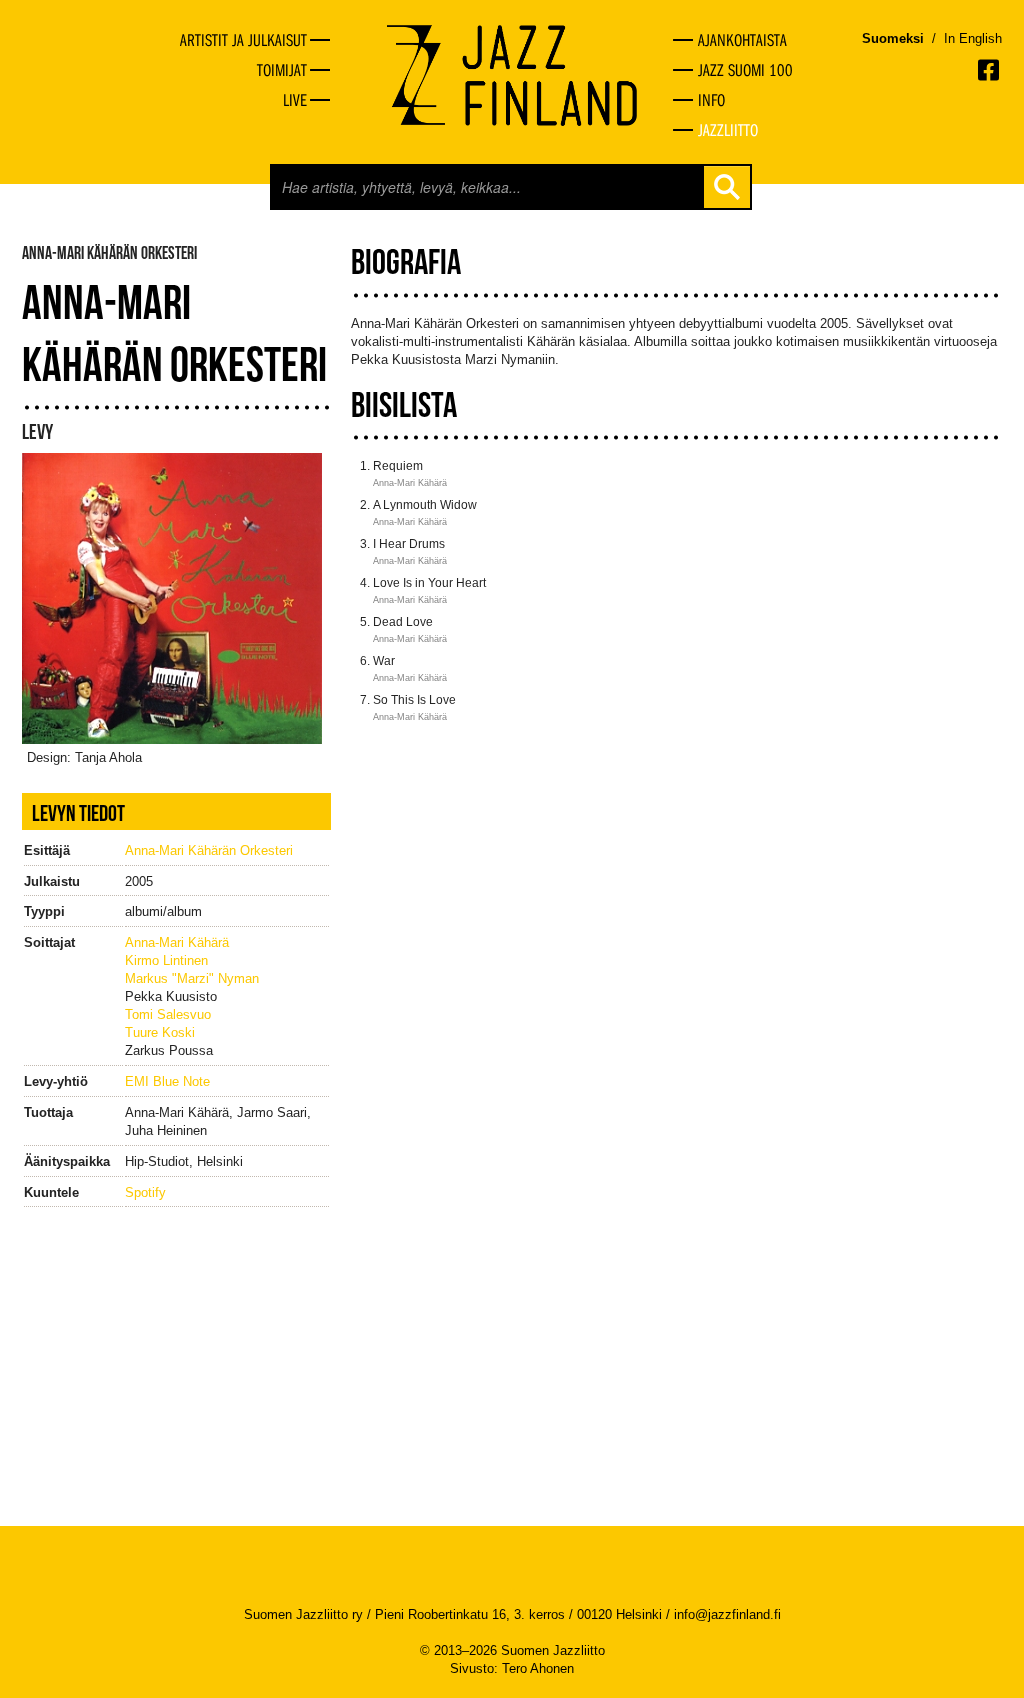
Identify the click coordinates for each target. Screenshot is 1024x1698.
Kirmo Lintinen (166, 960)
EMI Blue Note (167, 1081)
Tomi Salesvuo (168, 1014)
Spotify (145, 1192)
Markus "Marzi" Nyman (192, 978)
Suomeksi (893, 38)
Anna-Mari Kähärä (177, 942)
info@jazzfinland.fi (727, 1614)
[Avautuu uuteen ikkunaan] (990, 70)
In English (973, 38)
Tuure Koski (160, 1032)
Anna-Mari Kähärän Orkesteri (209, 850)
